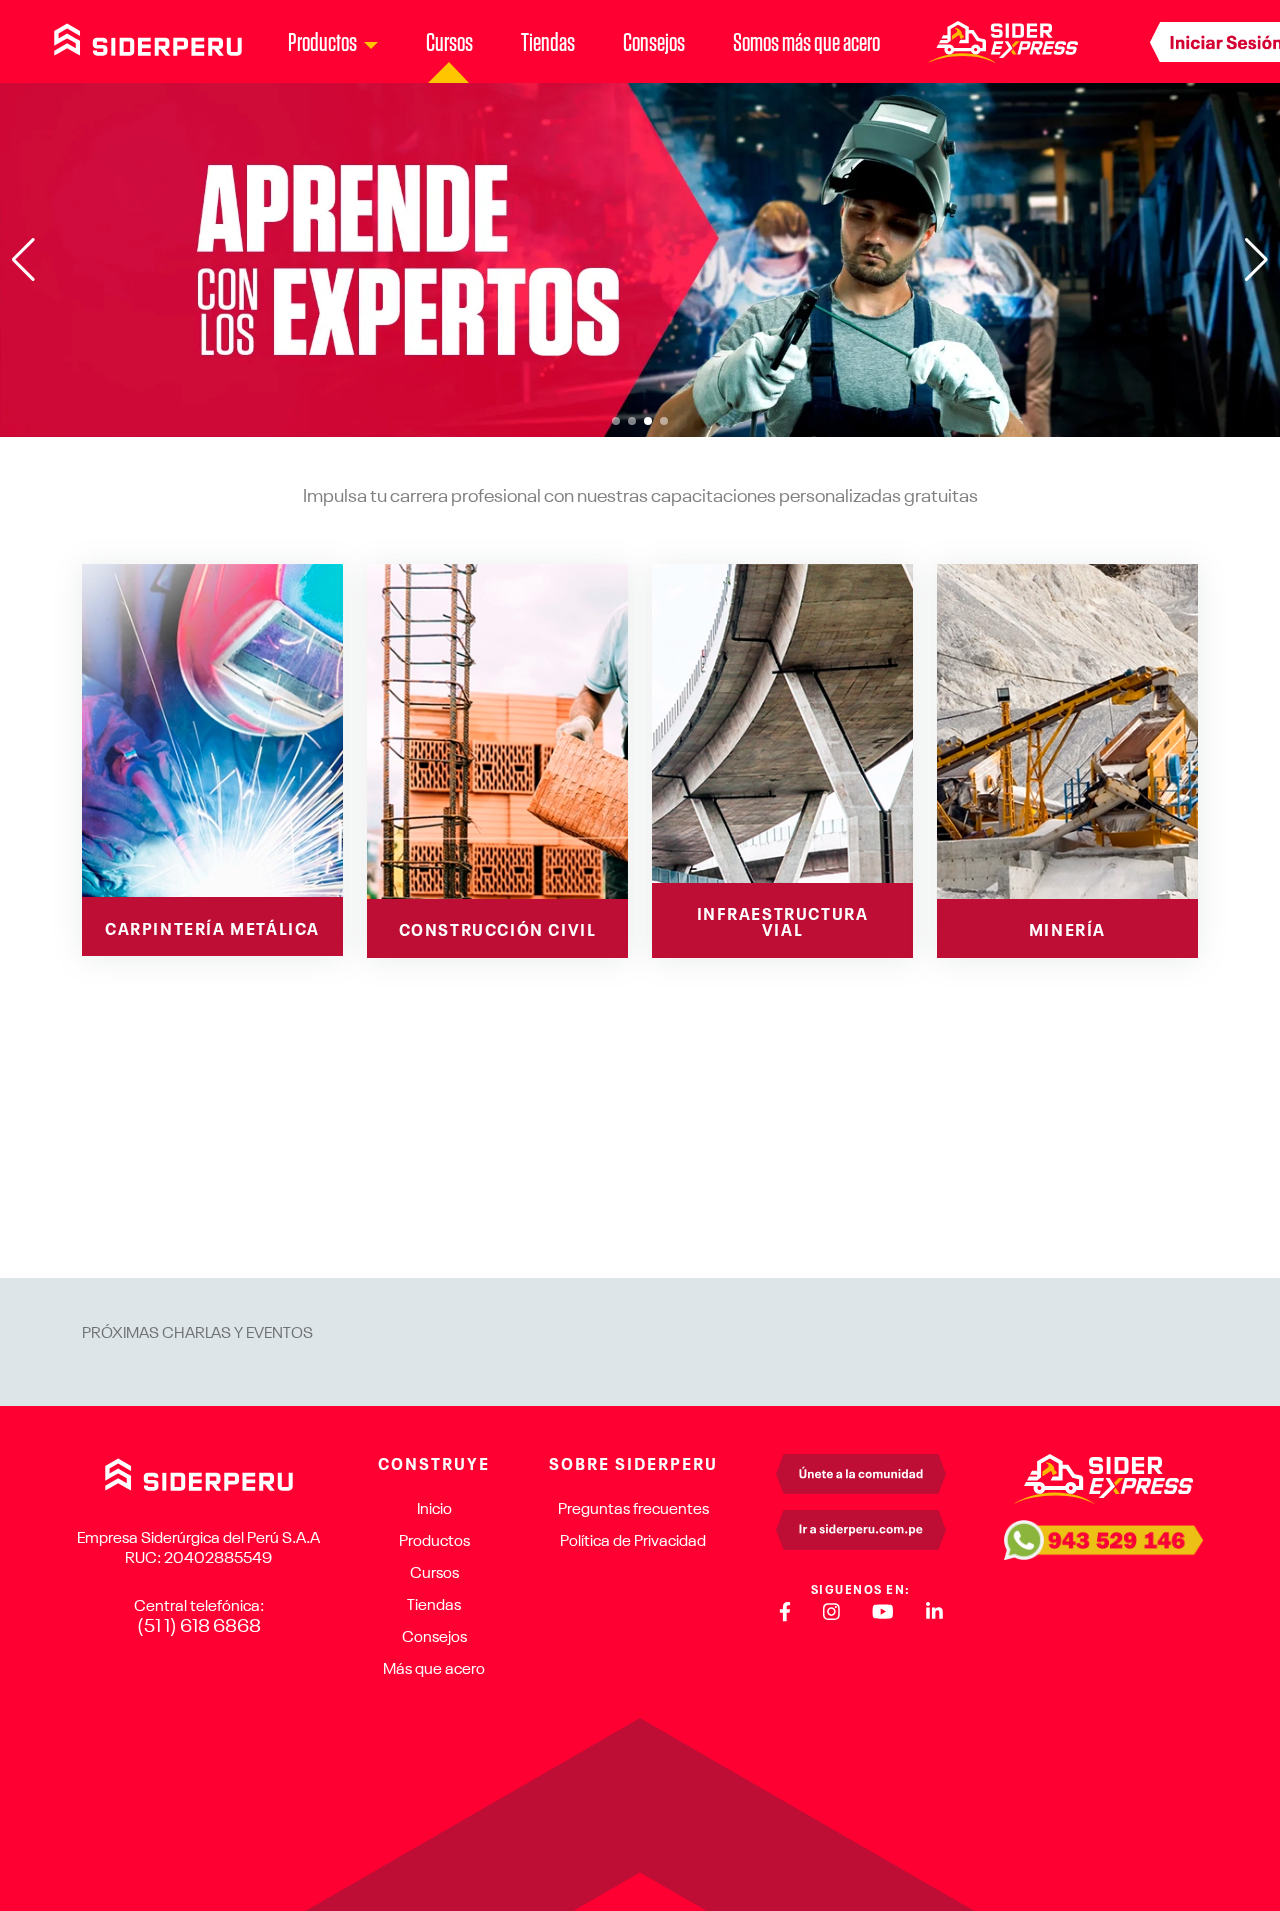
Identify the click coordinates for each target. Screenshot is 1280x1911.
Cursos (449, 41)
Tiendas (548, 41)
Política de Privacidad (633, 1542)
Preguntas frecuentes (633, 1510)
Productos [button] (322, 41)
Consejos (654, 41)
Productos (434, 1542)
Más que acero (434, 1670)
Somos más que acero (806, 41)
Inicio (434, 1510)
